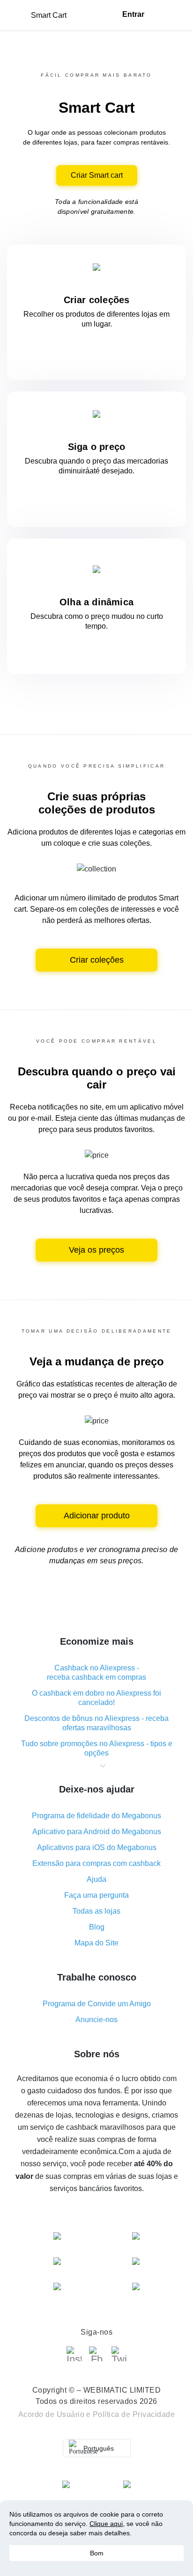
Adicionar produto (97, 1516)
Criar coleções (97, 960)
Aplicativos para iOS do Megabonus (97, 1847)
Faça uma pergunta (96, 1895)
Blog (97, 1927)
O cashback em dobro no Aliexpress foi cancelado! (96, 1698)
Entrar (133, 14)
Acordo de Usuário (52, 2414)
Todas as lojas (96, 1911)
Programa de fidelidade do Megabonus (96, 1816)
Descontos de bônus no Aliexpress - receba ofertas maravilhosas (96, 1723)
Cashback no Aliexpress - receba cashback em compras (96, 1673)
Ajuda (96, 1879)
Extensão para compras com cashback (96, 1863)
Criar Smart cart (97, 175)
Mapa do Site (96, 1943)
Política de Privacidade (134, 2414)
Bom (97, 2553)
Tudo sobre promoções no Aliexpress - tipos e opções (97, 1748)
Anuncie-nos (96, 2020)
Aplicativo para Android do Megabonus (97, 1832)
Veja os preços (96, 1250)
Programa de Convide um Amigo (97, 2004)
